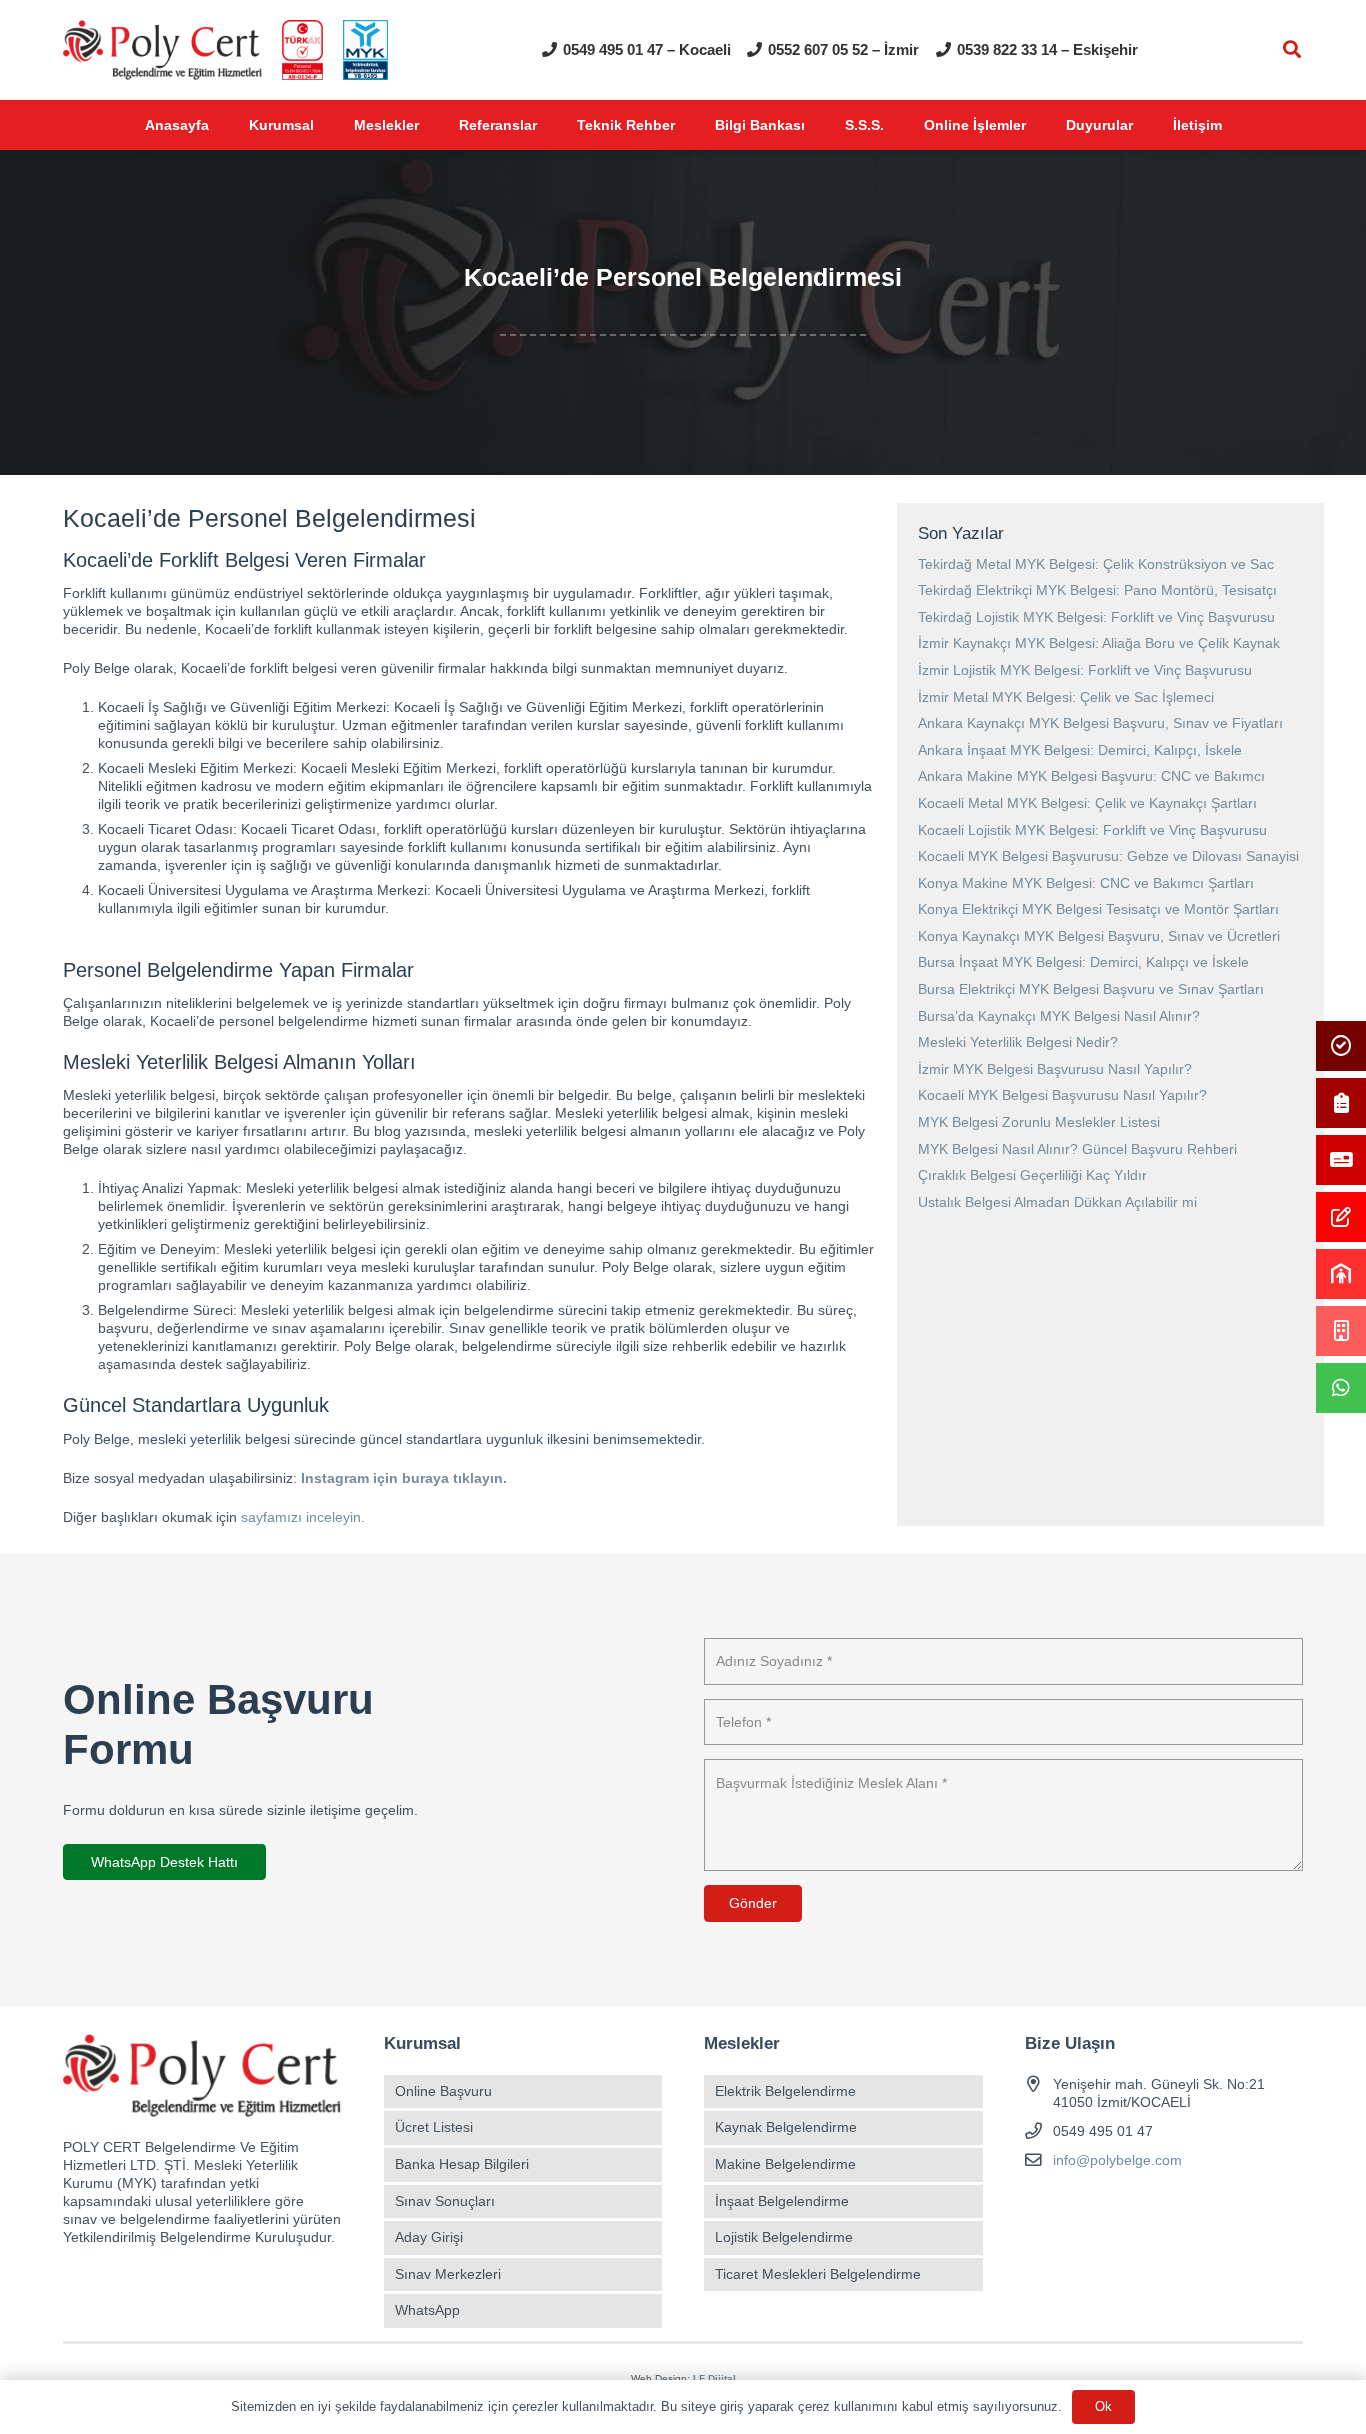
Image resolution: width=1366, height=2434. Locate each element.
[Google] (1112, 2207)
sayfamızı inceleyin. (303, 1517)
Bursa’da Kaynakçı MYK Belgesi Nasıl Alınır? (1059, 1016)
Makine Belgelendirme (785, 2164)
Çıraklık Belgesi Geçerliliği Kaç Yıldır (1032, 1175)
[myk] (365, 50)
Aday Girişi (429, 2237)
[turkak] (302, 50)
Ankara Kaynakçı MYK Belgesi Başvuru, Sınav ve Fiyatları (1100, 723)
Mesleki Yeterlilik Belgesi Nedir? (1018, 1042)
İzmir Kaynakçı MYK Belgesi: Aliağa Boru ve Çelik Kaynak (1099, 643)
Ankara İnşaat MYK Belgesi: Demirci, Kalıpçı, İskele (1080, 750)
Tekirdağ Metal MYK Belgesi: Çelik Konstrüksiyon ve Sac (1096, 564)
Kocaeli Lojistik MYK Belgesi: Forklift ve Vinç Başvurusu (1092, 830)
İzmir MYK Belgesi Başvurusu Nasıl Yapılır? (1055, 1069)
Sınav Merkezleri (448, 2274)
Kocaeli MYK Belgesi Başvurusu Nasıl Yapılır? (1062, 1095)
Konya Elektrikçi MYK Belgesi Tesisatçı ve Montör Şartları (1098, 909)
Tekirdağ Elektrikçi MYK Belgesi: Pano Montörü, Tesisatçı (1097, 590)
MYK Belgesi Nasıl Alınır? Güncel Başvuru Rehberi (1077, 1149)
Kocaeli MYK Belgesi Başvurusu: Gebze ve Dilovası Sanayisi (1108, 856)
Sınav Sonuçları (445, 2201)
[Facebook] (1042, 2207)
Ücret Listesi (434, 2127)
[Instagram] (1077, 2207)
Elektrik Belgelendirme (785, 2091)
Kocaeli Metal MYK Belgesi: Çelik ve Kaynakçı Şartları (1087, 803)
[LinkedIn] (1147, 2207)
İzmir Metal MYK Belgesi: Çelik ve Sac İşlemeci (1066, 697)
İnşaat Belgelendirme (782, 2201)
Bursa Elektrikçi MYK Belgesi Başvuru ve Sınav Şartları (1091, 989)
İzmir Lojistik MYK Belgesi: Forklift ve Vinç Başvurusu (1085, 670)
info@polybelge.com (1117, 2160)
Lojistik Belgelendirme (784, 2237)
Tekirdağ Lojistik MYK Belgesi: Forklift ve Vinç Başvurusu (1096, 617)
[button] (1292, 49)
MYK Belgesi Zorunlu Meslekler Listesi (1039, 1122)
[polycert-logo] (162, 50)
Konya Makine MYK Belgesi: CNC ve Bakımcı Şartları (1086, 883)
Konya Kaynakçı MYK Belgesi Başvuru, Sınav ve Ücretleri (1099, 936)
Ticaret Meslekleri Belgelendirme (818, 2274)
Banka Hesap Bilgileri (462, 2164)
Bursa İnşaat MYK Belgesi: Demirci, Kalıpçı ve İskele (1083, 962)
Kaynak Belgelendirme (786, 2127)
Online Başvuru (443, 2091)
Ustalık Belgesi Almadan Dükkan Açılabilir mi (1057, 1202)
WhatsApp (427, 2310)
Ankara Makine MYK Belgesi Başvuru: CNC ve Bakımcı (1091, 776)
